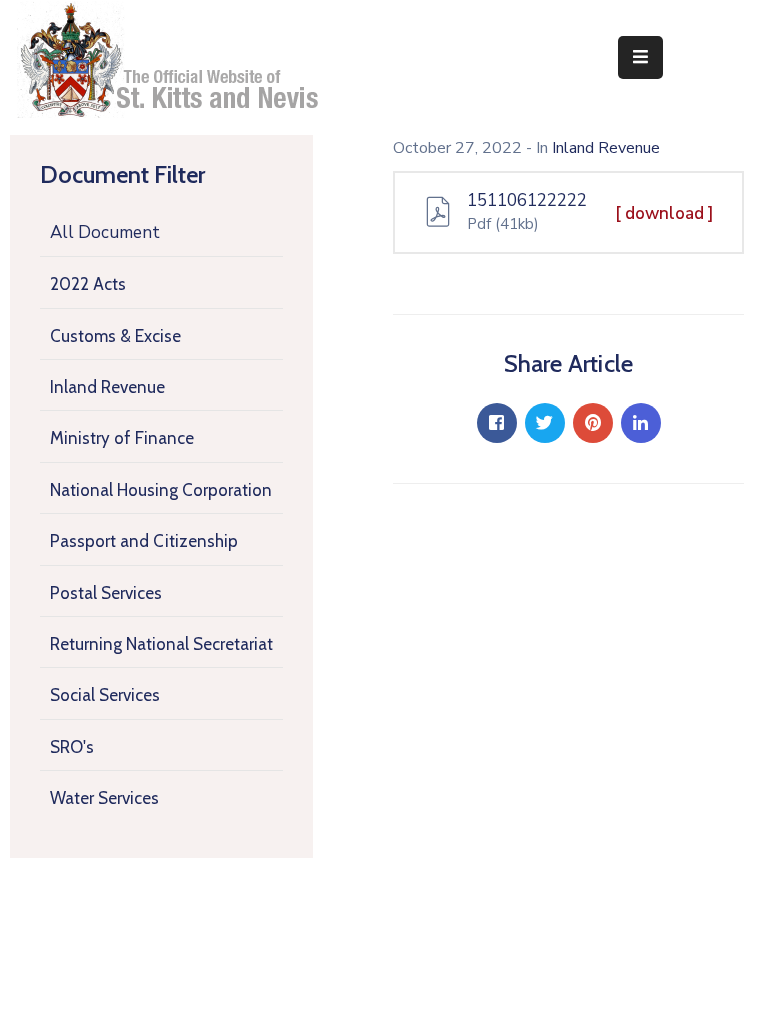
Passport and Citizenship (144, 541)
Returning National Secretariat (161, 644)
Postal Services (106, 593)
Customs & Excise (115, 336)
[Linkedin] (641, 423)
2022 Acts (88, 284)
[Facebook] (497, 423)
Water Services (104, 798)
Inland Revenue (107, 387)
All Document (105, 232)
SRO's (72, 747)
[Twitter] (545, 423)
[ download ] (664, 213)
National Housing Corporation (161, 490)
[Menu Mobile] (640, 57)
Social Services (105, 695)
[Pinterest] (593, 423)
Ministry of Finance (122, 438)
